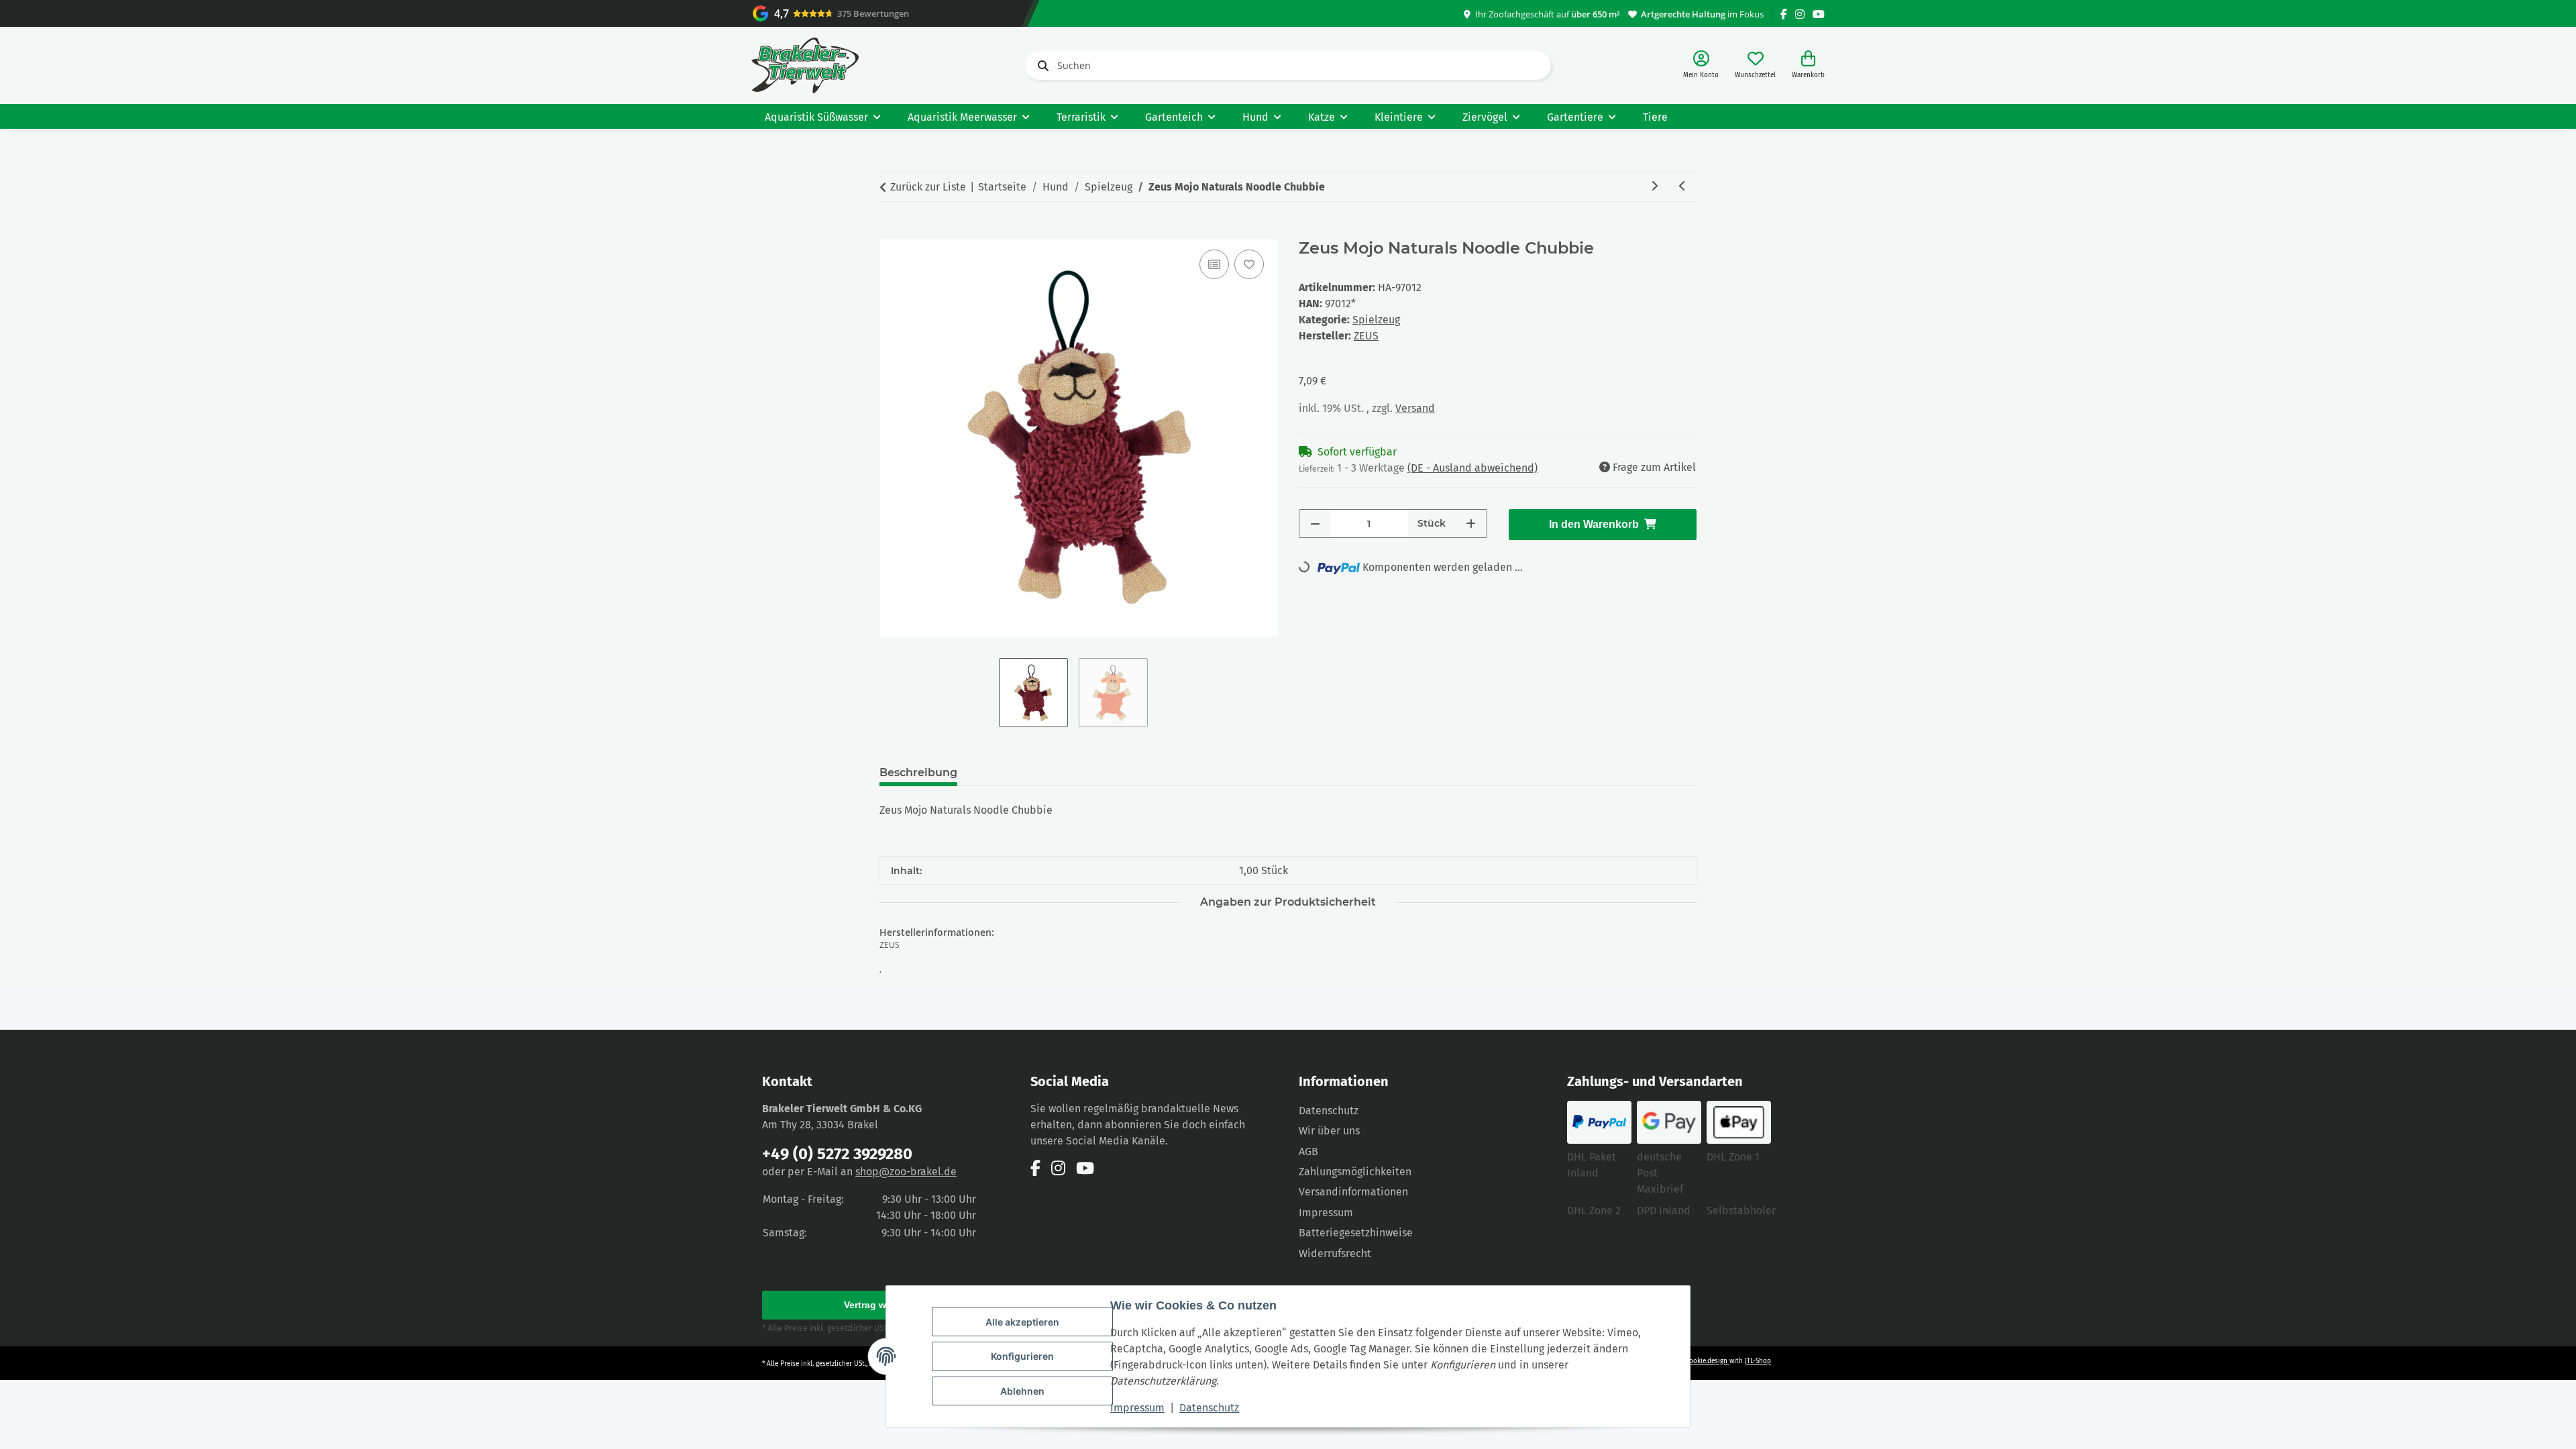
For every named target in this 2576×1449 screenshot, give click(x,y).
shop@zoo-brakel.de (906, 1172)
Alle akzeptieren (1022, 1322)
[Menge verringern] (1315, 524)
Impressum (1137, 1408)
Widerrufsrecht (1335, 1253)
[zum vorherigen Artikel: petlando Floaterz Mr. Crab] (1682, 187)
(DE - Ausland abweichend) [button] (1472, 468)
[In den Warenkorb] (890, 231)
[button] (1701, 65)
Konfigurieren (1022, 1356)
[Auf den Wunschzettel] (1249, 264)
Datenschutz (1209, 1408)
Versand (1415, 408)
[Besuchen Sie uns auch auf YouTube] (1819, 14)
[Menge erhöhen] (1471, 524)
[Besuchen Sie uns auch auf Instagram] (1800, 14)
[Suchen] (1040, 66)
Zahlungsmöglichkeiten (1355, 1172)
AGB (1308, 1151)
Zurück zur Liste (928, 187)
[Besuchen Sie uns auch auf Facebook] (1784, 14)
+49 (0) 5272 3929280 (837, 1154)
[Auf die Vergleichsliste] (1214, 264)
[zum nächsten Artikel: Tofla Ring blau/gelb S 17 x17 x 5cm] (1654, 187)
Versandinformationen (1353, 1192)
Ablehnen (1022, 1391)
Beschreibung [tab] (918, 772)
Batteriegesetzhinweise (1356, 1233)
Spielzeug (1376, 320)
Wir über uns (1329, 1131)
